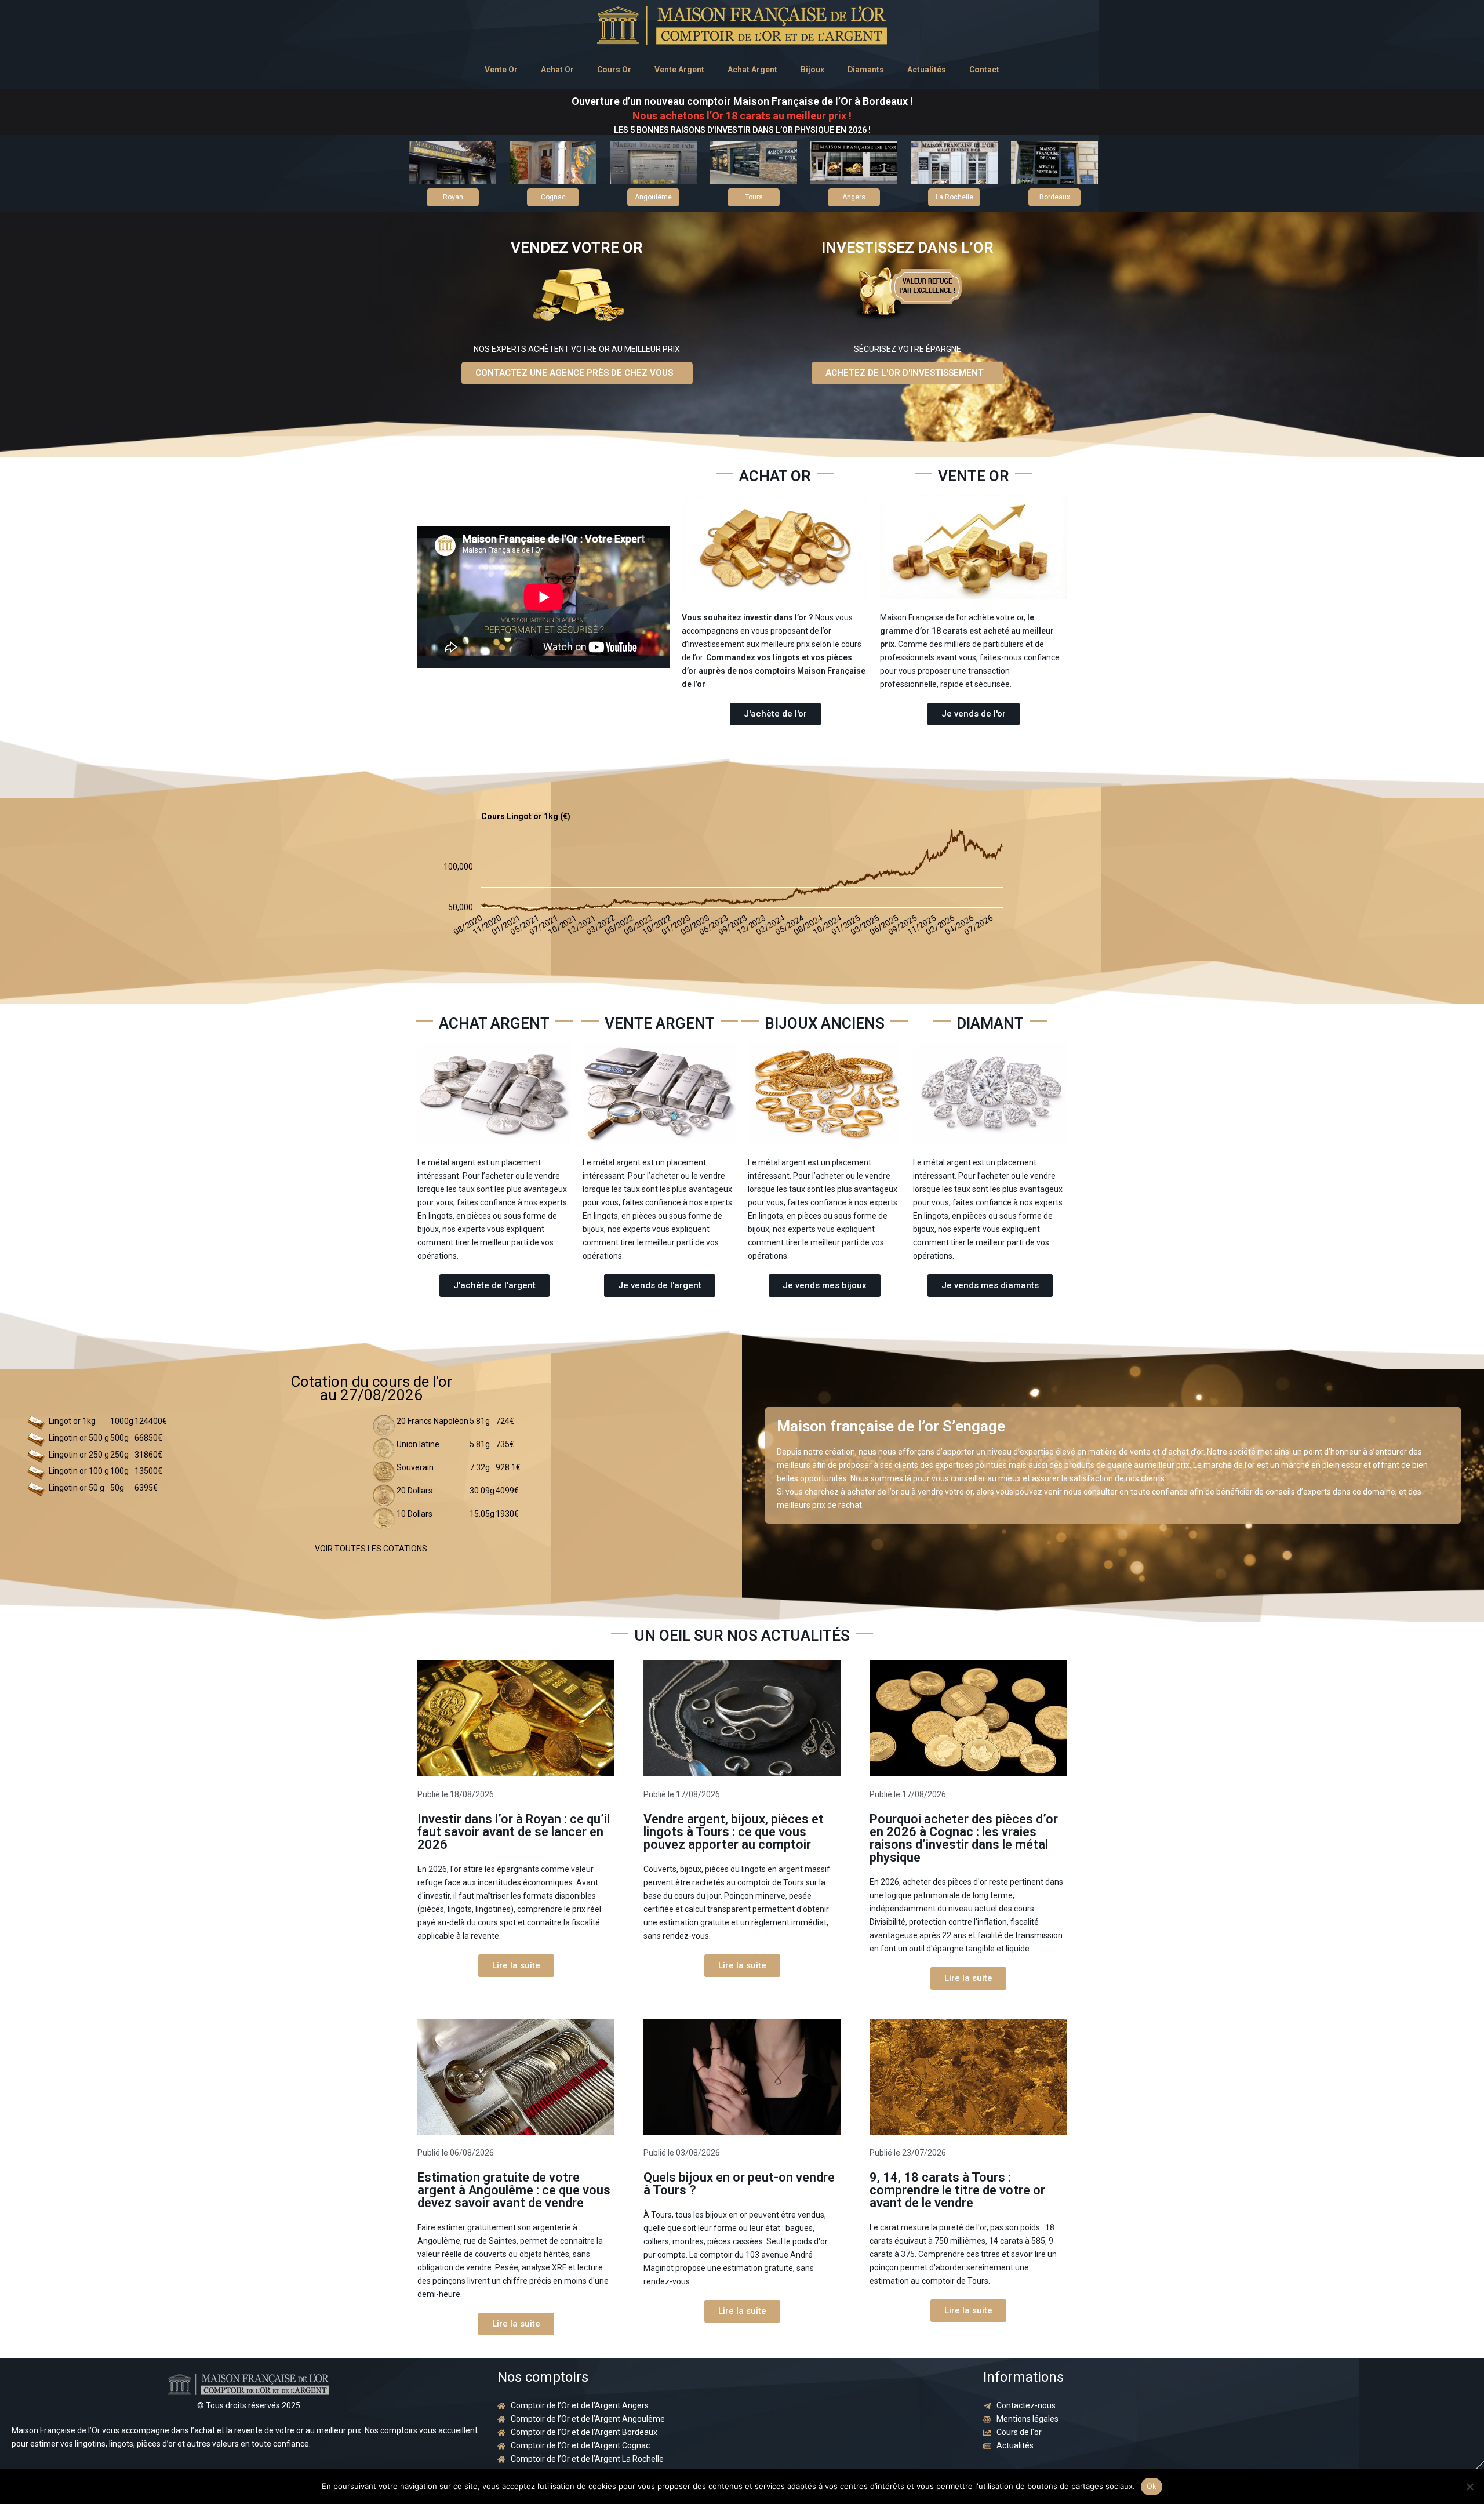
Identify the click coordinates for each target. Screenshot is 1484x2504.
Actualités (927, 70)
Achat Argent (752, 70)
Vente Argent (679, 70)
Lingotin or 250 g (79, 1455)
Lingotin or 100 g (79, 1471)
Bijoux (812, 70)
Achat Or (557, 70)
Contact (984, 70)
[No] (1470, 2487)
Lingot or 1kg (72, 1421)
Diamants (866, 70)
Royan (453, 197)
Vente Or (501, 70)
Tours (754, 197)
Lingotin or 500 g (79, 1438)
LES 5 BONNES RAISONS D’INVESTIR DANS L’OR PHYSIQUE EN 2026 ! (742, 130)
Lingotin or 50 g (77, 1488)
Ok (1152, 2486)
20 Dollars (414, 1491)
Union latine (418, 1444)
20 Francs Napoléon (432, 1421)
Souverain (415, 1467)
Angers (854, 197)
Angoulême (653, 197)
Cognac (553, 197)
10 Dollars (414, 1514)
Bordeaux (1055, 197)
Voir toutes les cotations (371, 1549)
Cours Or (614, 70)
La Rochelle (954, 197)
